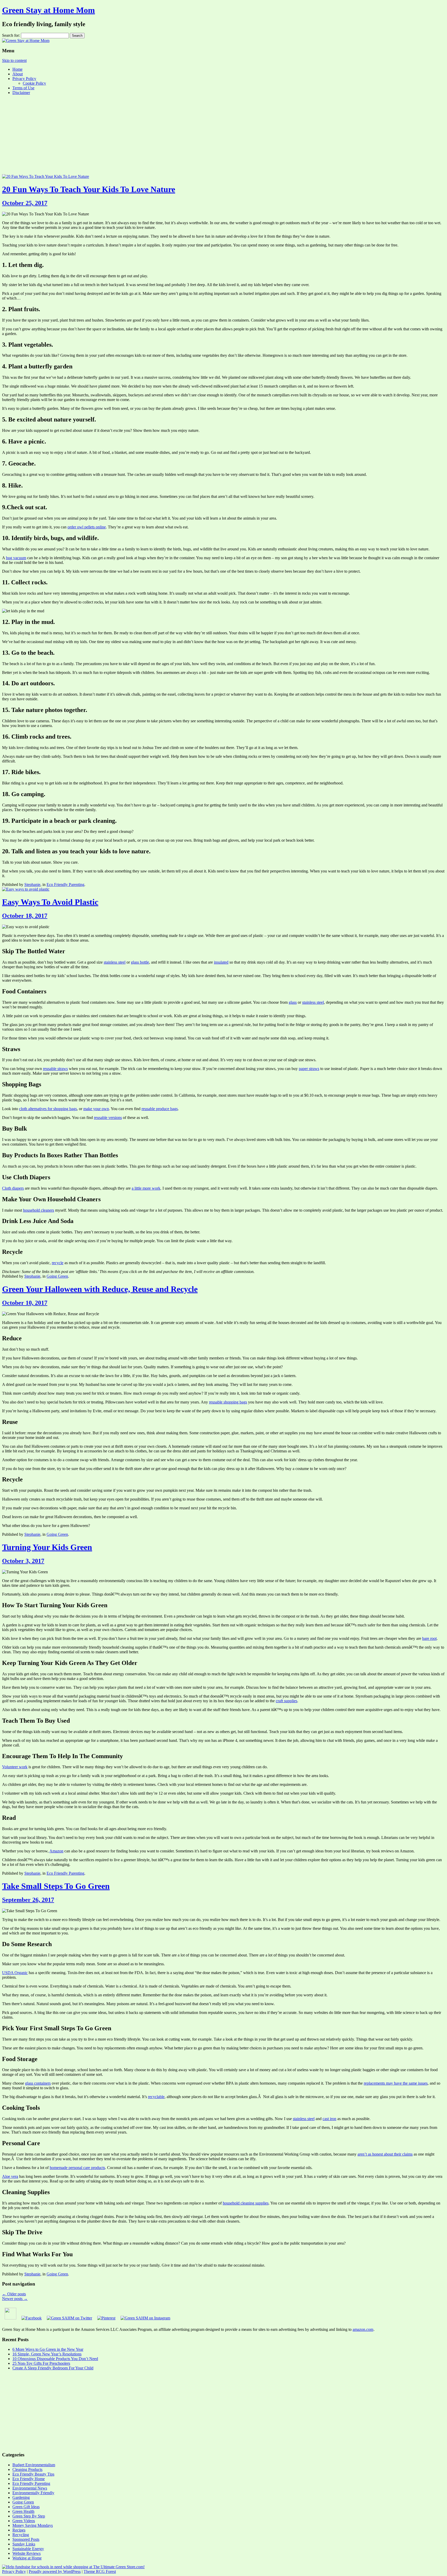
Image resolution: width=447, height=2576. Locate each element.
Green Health (23, 2511)
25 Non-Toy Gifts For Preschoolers (41, 2363)
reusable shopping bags (228, 1402)
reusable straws (55, 1069)
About (18, 74)
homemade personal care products (77, 2168)
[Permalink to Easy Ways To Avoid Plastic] (26, 889)
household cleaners (39, 1210)
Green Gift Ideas (26, 2507)
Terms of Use (23, 88)
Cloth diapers (13, 1188)
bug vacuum (16, 558)
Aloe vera (10, 2176)
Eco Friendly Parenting (65, 885)
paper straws (309, 1069)
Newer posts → (15, 2299)
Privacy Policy (24, 79)
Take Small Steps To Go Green (56, 1886)
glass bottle (140, 962)
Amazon (56, 1851)
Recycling (21, 2535)
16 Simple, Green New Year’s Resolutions (47, 2354)
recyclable (156, 2097)
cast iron (329, 2119)
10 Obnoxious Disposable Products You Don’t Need (55, 2359)
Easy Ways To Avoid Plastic (50, 902)
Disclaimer (21, 93)
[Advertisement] (224, 135)
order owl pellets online (87, 527)
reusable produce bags (160, 1109)
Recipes (19, 2530)
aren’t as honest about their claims (385, 2154)
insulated (221, 962)
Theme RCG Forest (100, 2571)
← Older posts (14, 2294)
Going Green (57, 1276)
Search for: (11, 35)
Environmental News (30, 2488)
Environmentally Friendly (33, 2493)
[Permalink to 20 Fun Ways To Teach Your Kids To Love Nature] (46, 176)
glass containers (38, 2083)
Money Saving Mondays (33, 2525)
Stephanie (32, 885)
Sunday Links (24, 2544)
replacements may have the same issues (396, 2083)
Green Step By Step (29, 2516)
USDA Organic (15, 1973)
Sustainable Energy (28, 2549)
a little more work (146, 1188)
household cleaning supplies (246, 2203)
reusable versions (108, 1118)
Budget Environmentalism (34, 2465)
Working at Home (27, 2558)
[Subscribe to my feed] (10, 2318)
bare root (429, 1638)
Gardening (21, 2497)
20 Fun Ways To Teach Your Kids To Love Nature (89, 189)
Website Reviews (27, 2553)
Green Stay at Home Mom (49, 10)
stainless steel (115, 962)
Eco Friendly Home (29, 2479)
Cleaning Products (27, 2469)
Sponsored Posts (26, 2539)
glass (293, 1002)
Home (17, 69)
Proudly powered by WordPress (55, 2571)
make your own (96, 1109)
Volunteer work (15, 1767)
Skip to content (14, 60)
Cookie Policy (34, 83)
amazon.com (363, 2329)
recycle (58, 1263)
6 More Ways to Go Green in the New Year (48, 2349)
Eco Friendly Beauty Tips (33, 2474)
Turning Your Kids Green (47, 1547)
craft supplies (286, 1701)
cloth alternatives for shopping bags (48, 1109)
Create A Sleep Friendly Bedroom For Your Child (53, 2368)
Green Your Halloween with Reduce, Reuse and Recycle (100, 1289)
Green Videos (24, 2521)
